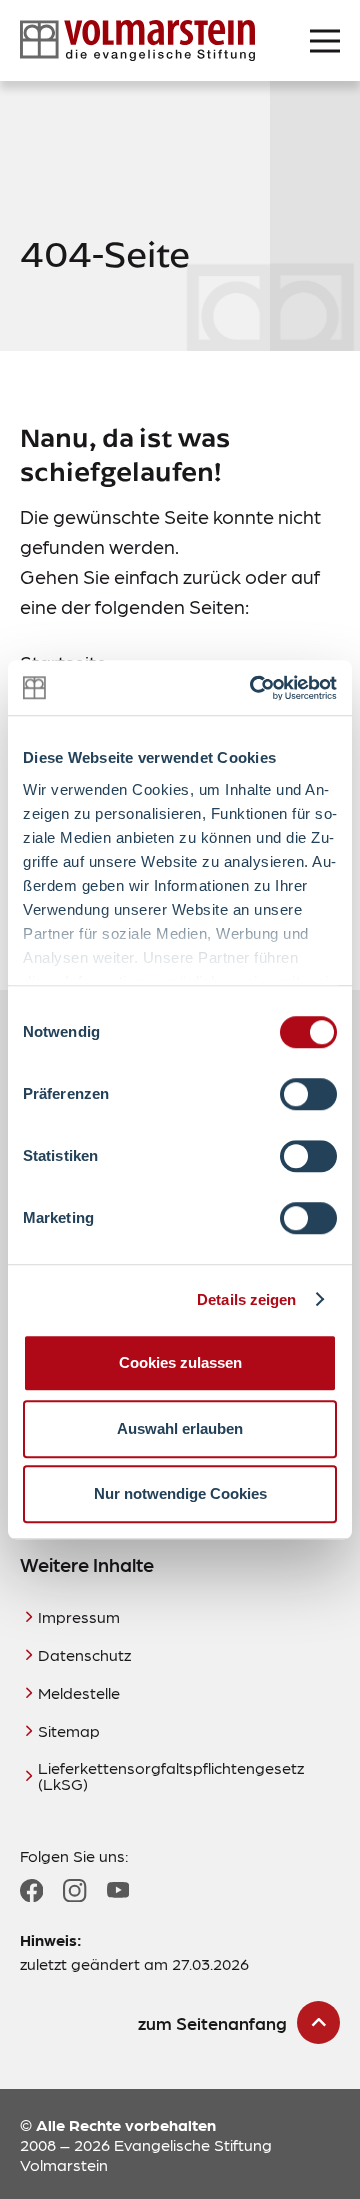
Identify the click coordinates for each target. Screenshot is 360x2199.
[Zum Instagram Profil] (74, 1890)
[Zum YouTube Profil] (118, 1890)
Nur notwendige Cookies (180, 1493)
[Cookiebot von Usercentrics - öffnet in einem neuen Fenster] (254, 688)
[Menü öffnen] (325, 41)
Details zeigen (246, 1299)
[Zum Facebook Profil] (31, 1890)
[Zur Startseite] (137, 40)
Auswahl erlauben (180, 1428)
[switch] (308, 1094)
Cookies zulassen (180, 1362)
